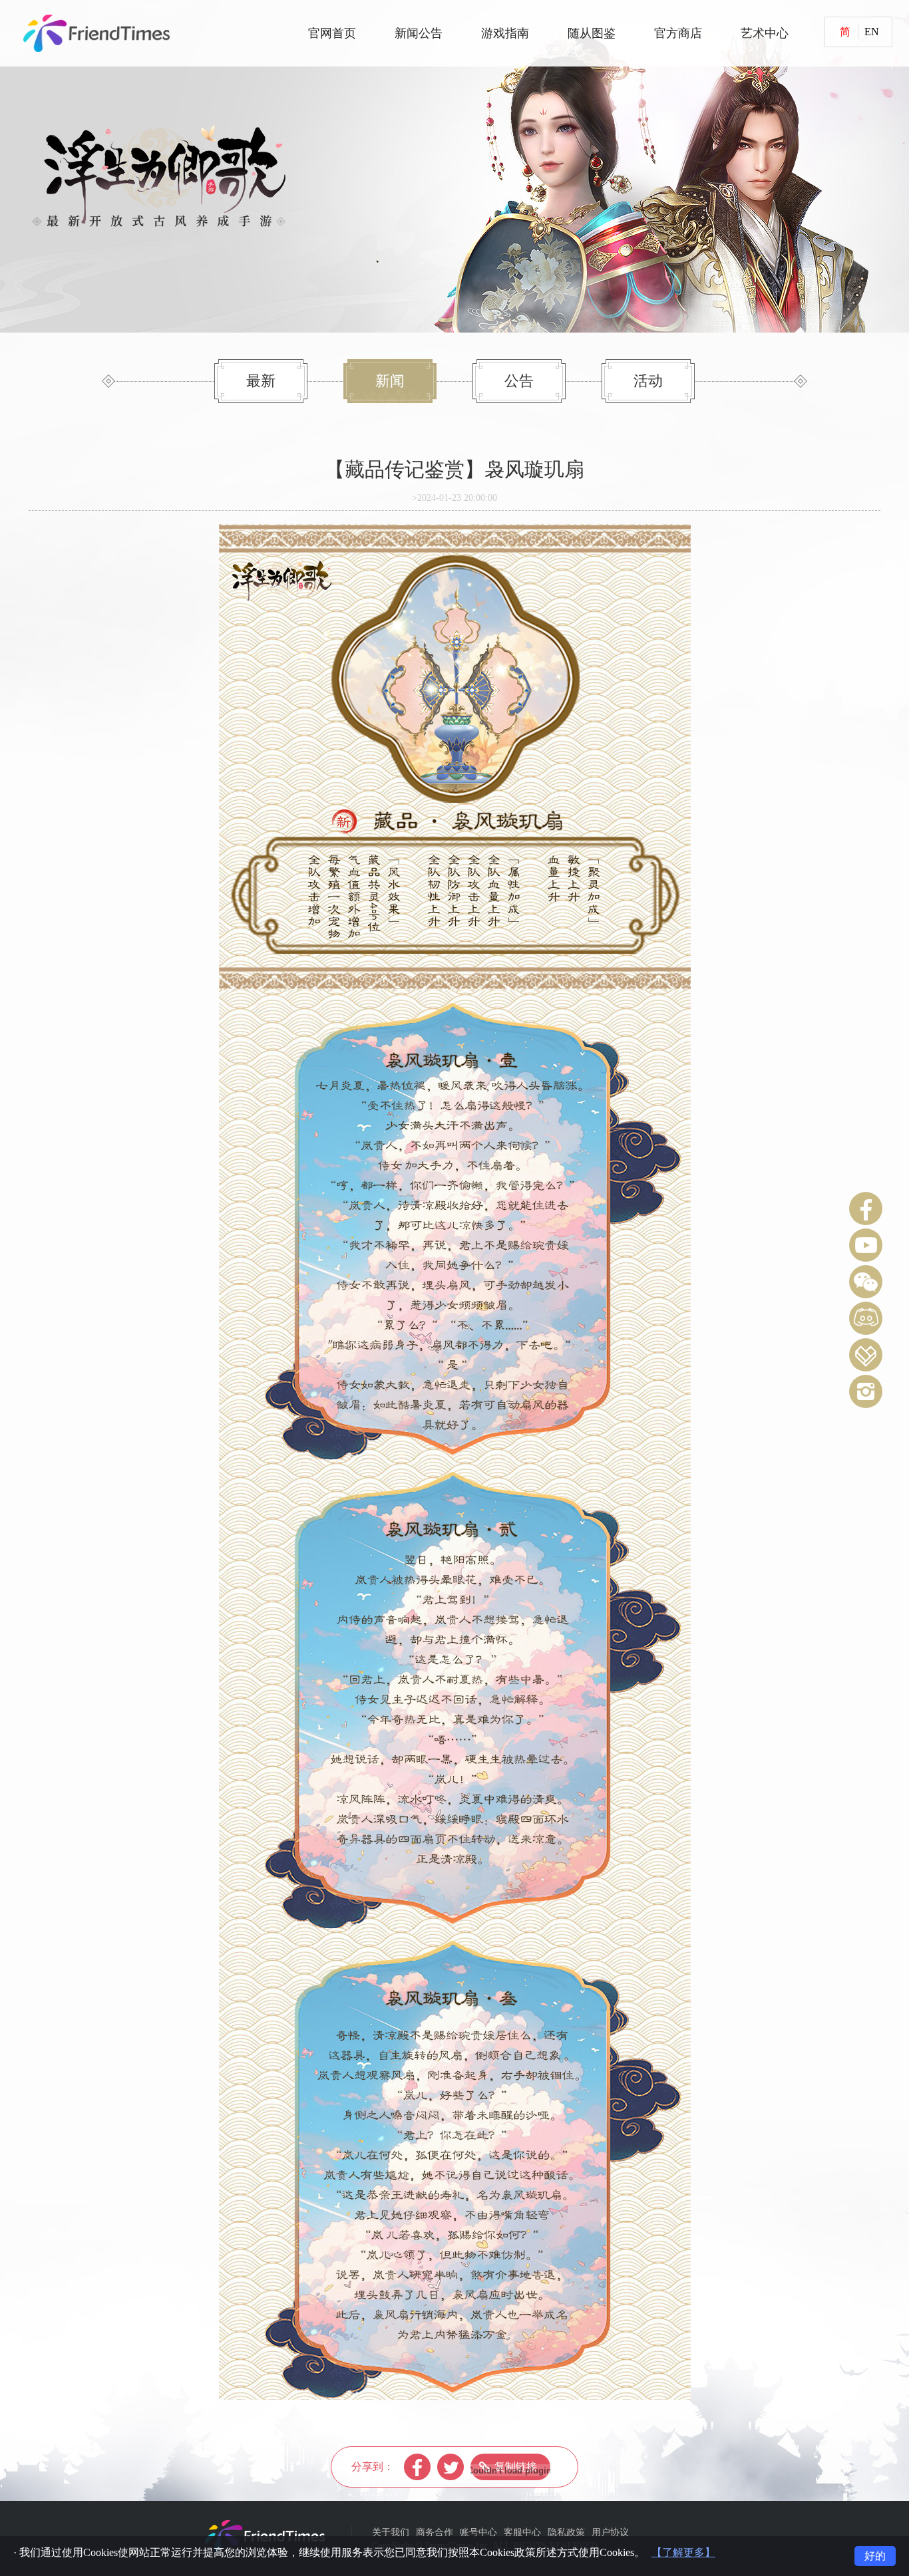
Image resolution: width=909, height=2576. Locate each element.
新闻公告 (419, 33)
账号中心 (478, 2532)
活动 (648, 381)
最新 (261, 381)
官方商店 (678, 33)
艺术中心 (765, 33)
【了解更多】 (683, 2552)
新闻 (390, 381)
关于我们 (391, 2532)
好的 (875, 2556)
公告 (519, 381)
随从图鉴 (592, 33)
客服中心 (522, 2532)
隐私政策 (566, 2532)
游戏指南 (505, 33)
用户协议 (610, 2532)
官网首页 (332, 33)
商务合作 (435, 2532)
